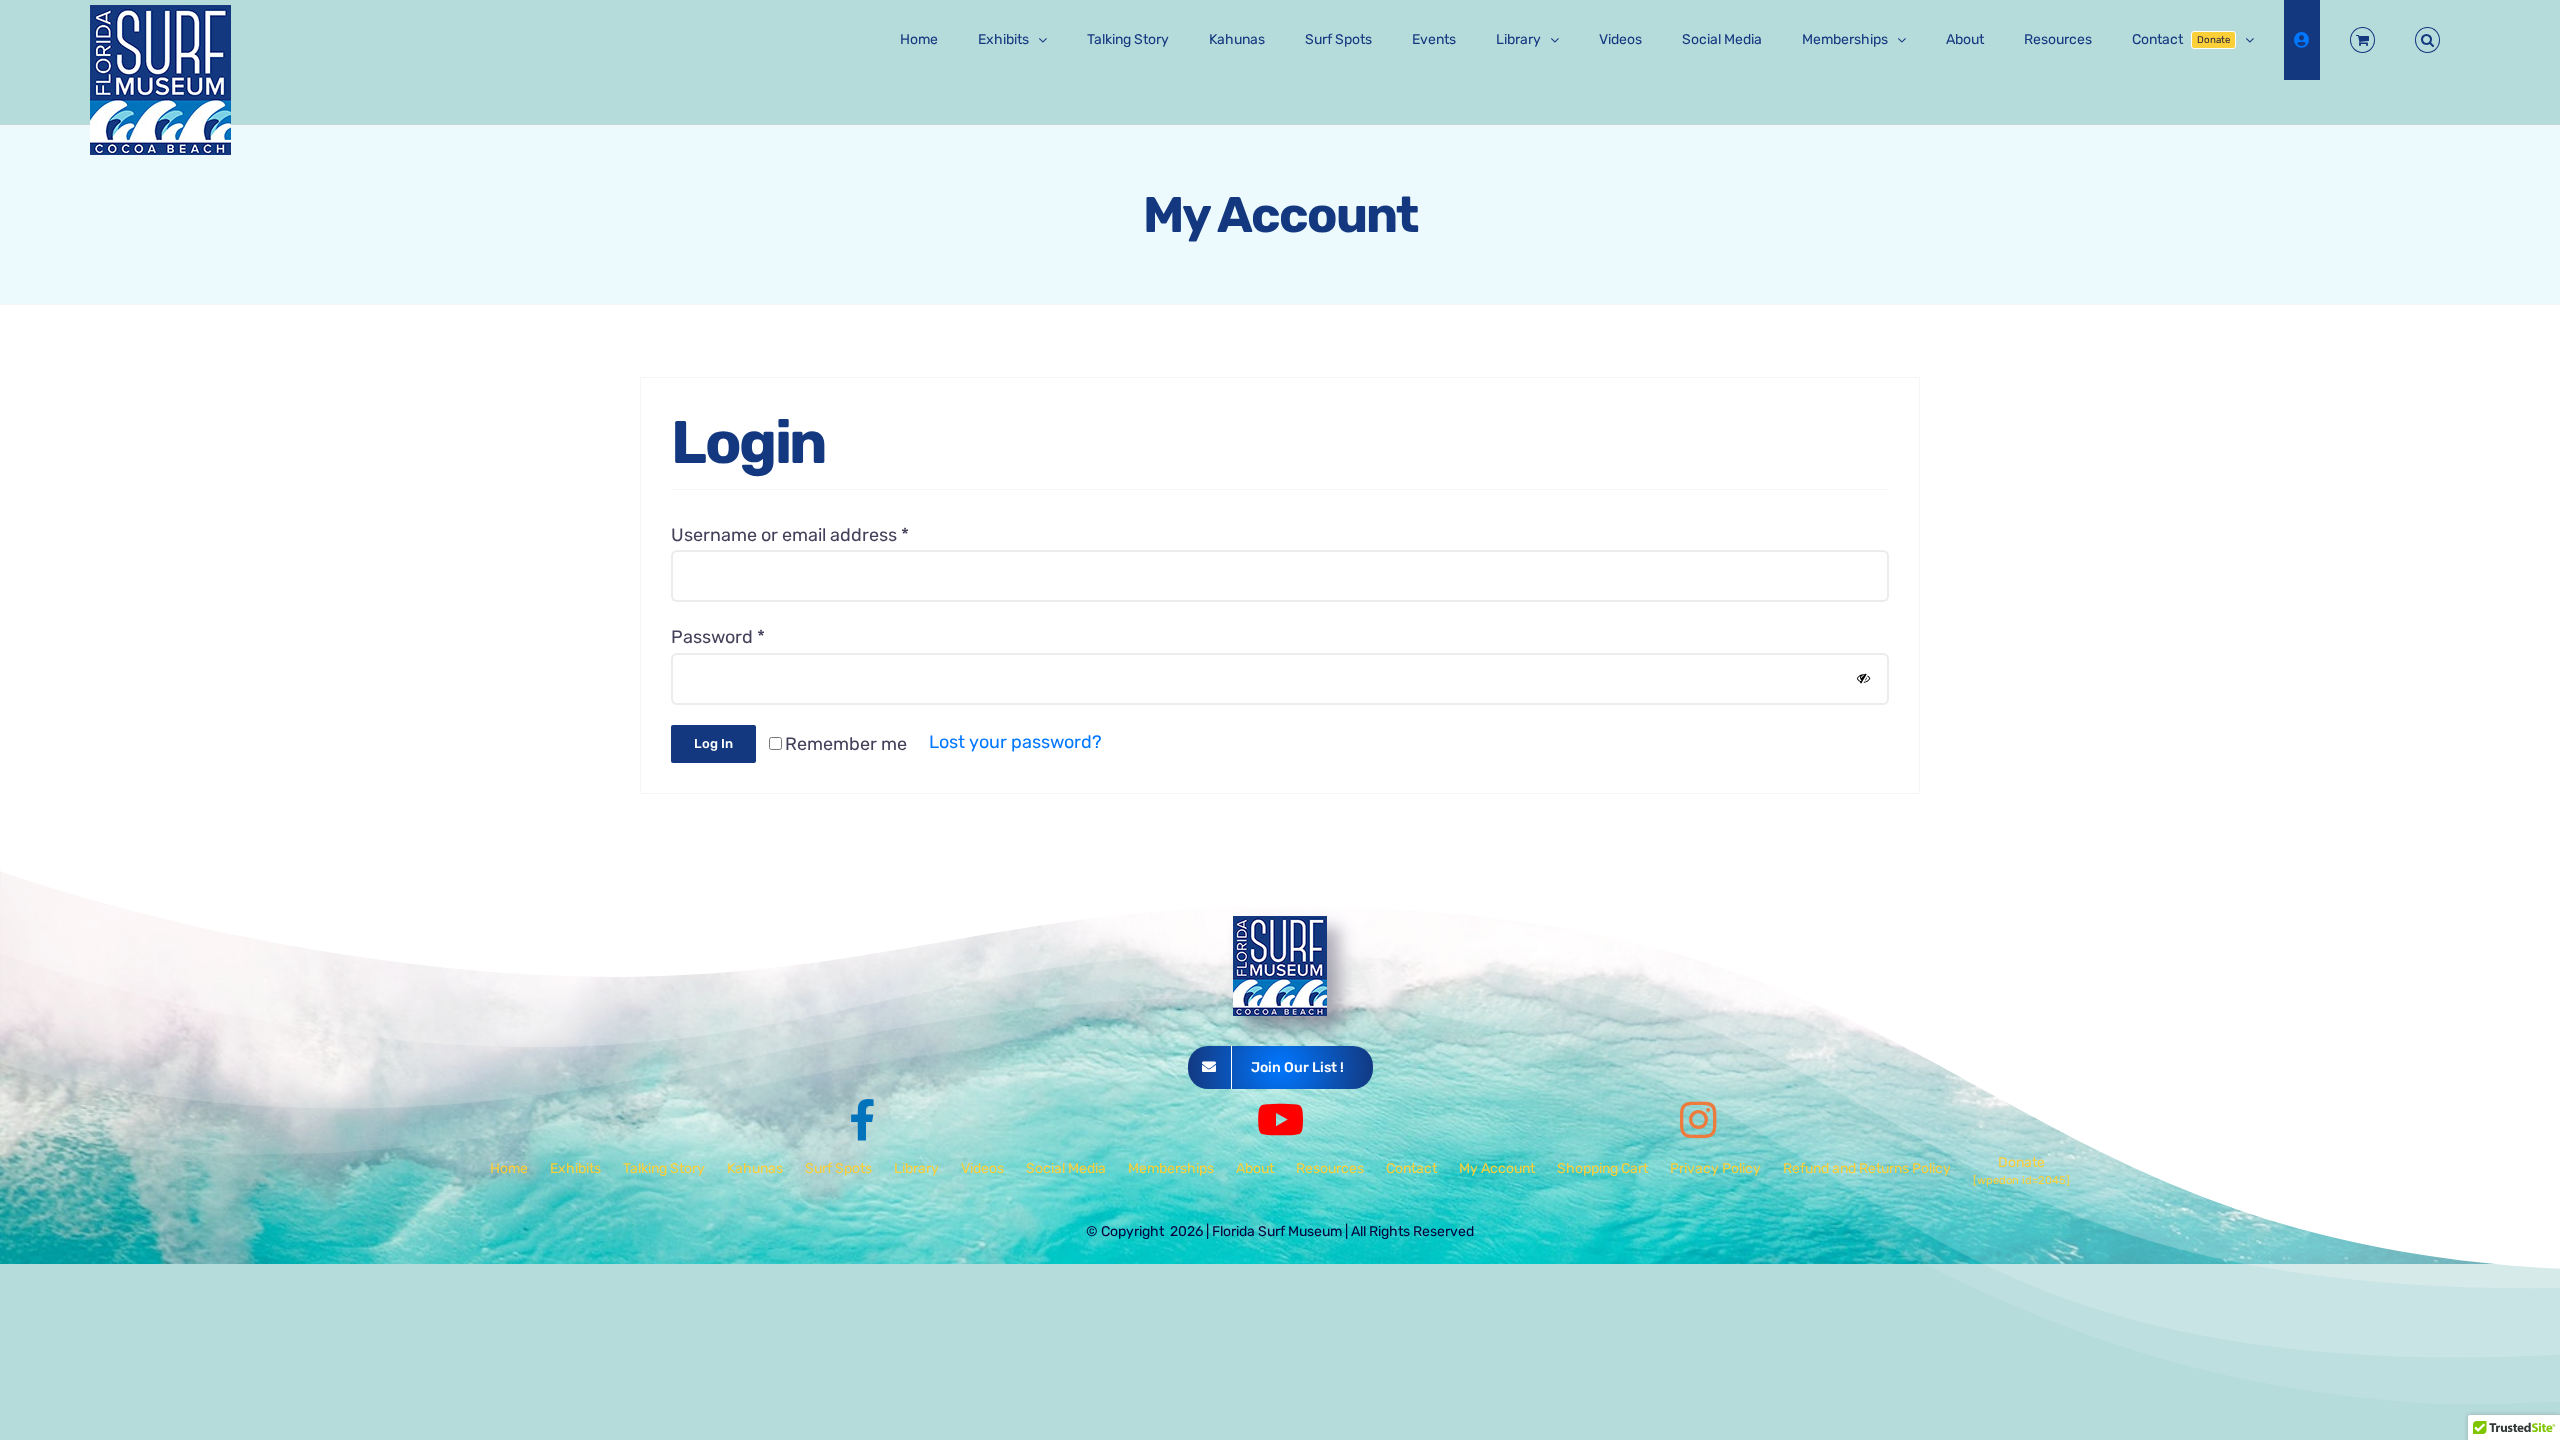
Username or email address (790, 535)
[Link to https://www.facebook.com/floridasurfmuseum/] (862, 1120)
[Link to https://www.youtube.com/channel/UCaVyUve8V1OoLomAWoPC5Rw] (1280, 1120)
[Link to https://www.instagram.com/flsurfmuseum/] (1698, 1120)
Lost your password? (1015, 742)
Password (718, 637)
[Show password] (1863, 678)
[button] (2427, 40)
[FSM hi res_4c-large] (1280, 925)
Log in (713, 743)
